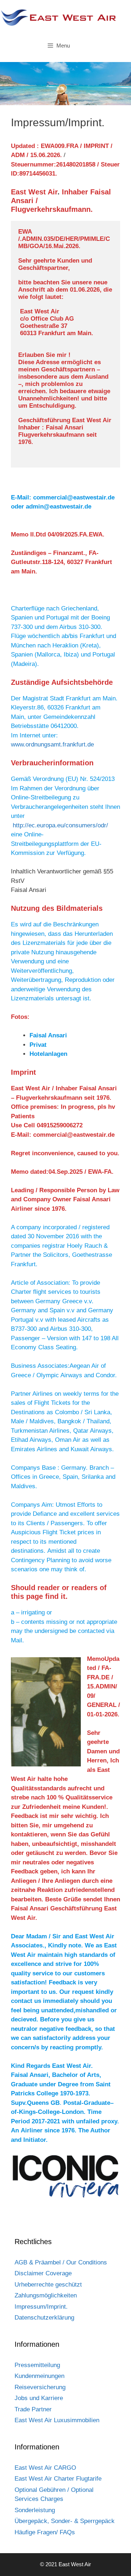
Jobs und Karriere (39, 2398)
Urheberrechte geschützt (48, 2285)
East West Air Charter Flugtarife (58, 2479)
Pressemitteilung (37, 2365)
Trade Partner (33, 2409)
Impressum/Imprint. (41, 2307)
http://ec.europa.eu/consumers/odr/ (60, 825)
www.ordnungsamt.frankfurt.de (52, 744)
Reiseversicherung (40, 2387)
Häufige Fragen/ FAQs (45, 2532)
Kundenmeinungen (39, 2376)
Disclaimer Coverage (43, 2273)
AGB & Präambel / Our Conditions (61, 2262)
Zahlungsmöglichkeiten (46, 2295)
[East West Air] (58, 17)
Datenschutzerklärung (44, 2318)
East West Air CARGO (45, 2468)
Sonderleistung (35, 2510)
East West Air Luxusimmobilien (57, 2420)
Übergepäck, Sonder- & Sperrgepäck (65, 2521)
